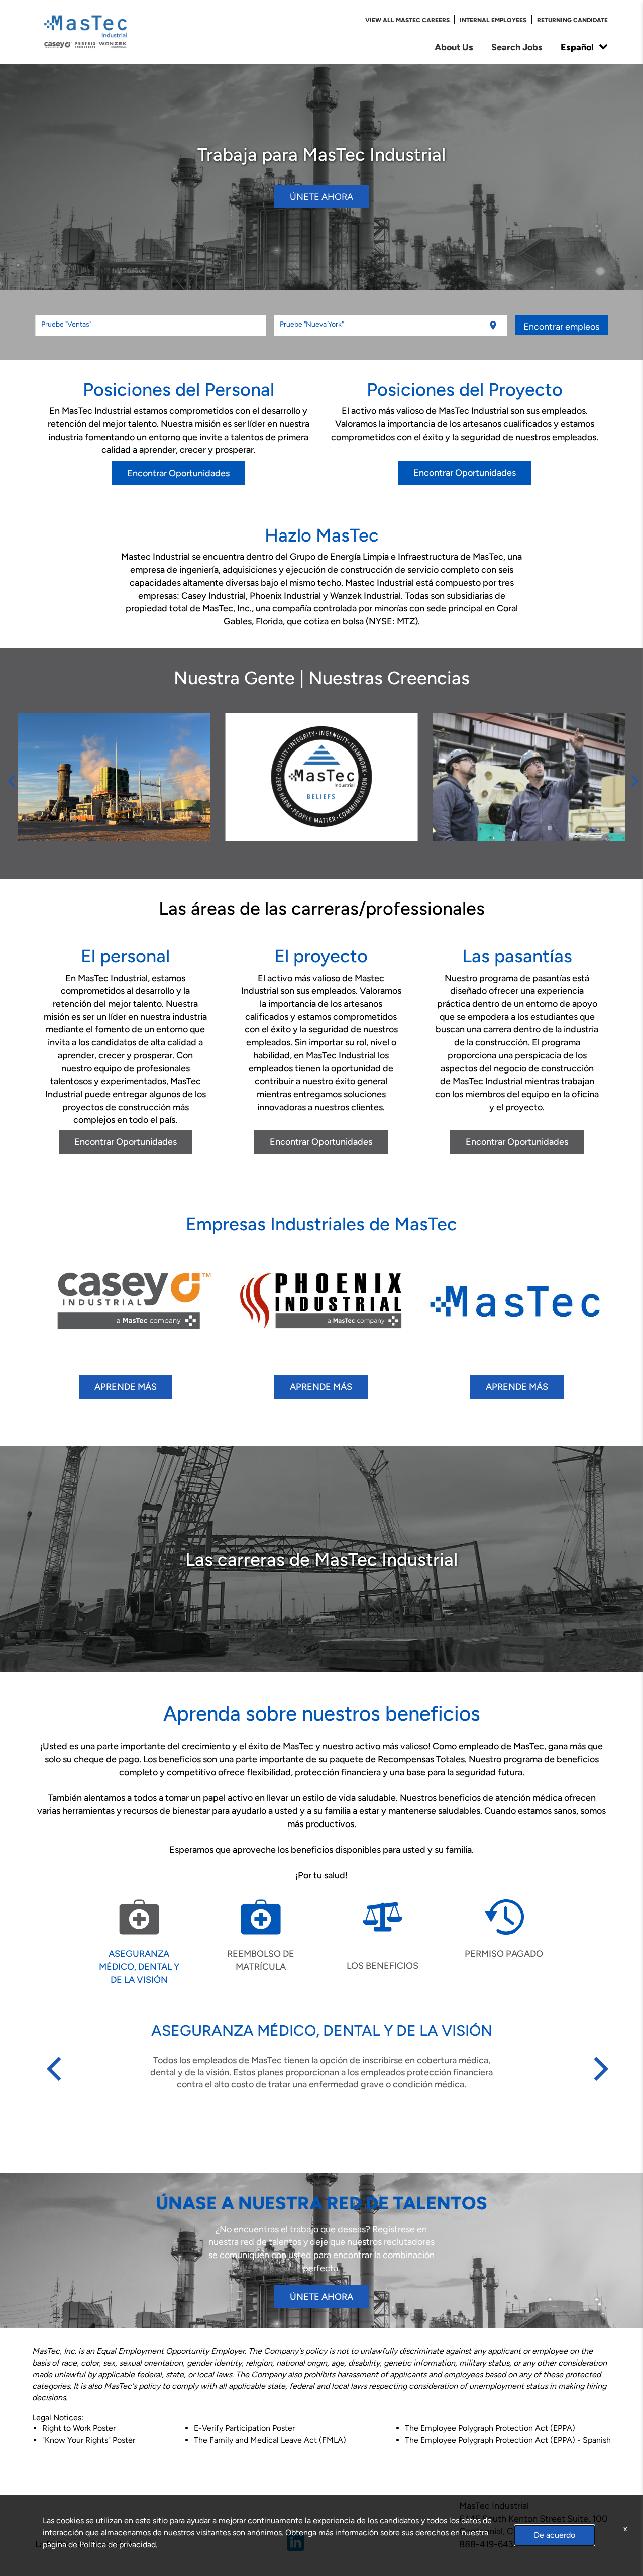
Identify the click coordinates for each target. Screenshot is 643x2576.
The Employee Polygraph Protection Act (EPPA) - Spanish (508, 2440)
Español (577, 47)
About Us (454, 47)
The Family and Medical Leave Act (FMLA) (270, 2440)
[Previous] (11, 777)
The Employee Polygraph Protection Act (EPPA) (490, 2428)
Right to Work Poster (79, 2428)
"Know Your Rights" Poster (89, 2440)
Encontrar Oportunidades (178, 473)
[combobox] (151, 326)
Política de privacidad (118, 2545)
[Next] (632, 777)
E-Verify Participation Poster (244, 2428)
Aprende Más (126, 1387)
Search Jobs (517, 47)
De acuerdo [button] (555, 2535)
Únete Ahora (321, 197)
